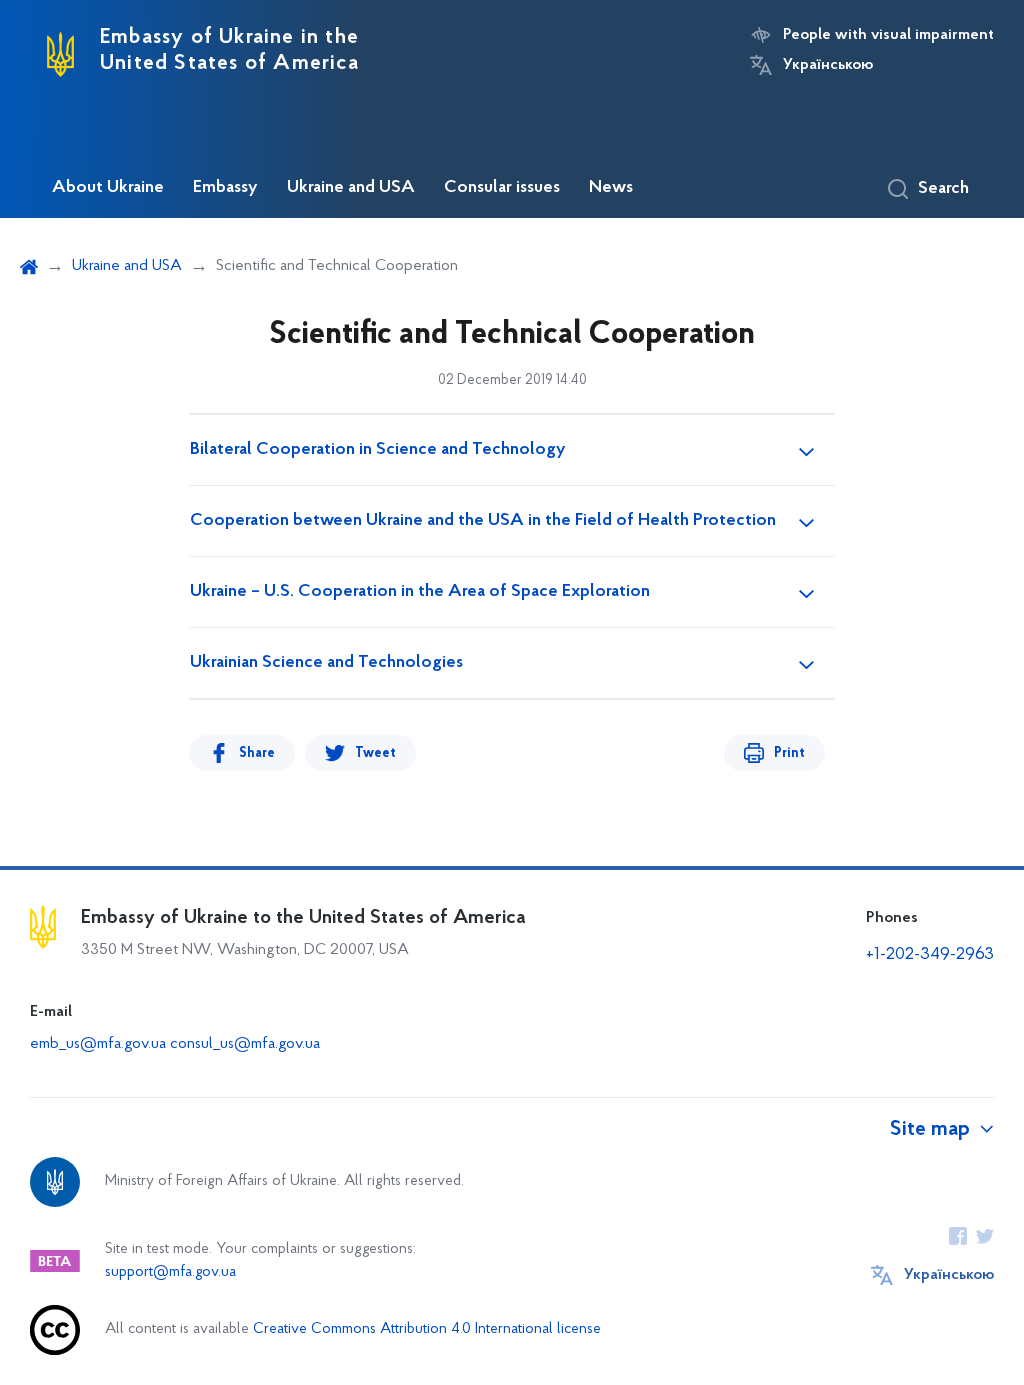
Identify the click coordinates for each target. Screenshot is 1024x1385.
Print (789, 753)
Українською (828, 65)
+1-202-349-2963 (930, 955)
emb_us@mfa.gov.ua (98, 1044)
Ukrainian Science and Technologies (326, 663)
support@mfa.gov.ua (170, 1272)
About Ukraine (108, 188)
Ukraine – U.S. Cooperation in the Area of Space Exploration (420, 592)
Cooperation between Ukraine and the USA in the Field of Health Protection (483, 521)
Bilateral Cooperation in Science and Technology (378, 450)
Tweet (375, 753)
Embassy (225, 188)
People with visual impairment (888, 35)
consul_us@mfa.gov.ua (245, 1044)
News (611, 188)
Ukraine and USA (351, 188)
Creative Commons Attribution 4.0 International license (427, 1329)
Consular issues (502, 188)
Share (257, 753)
